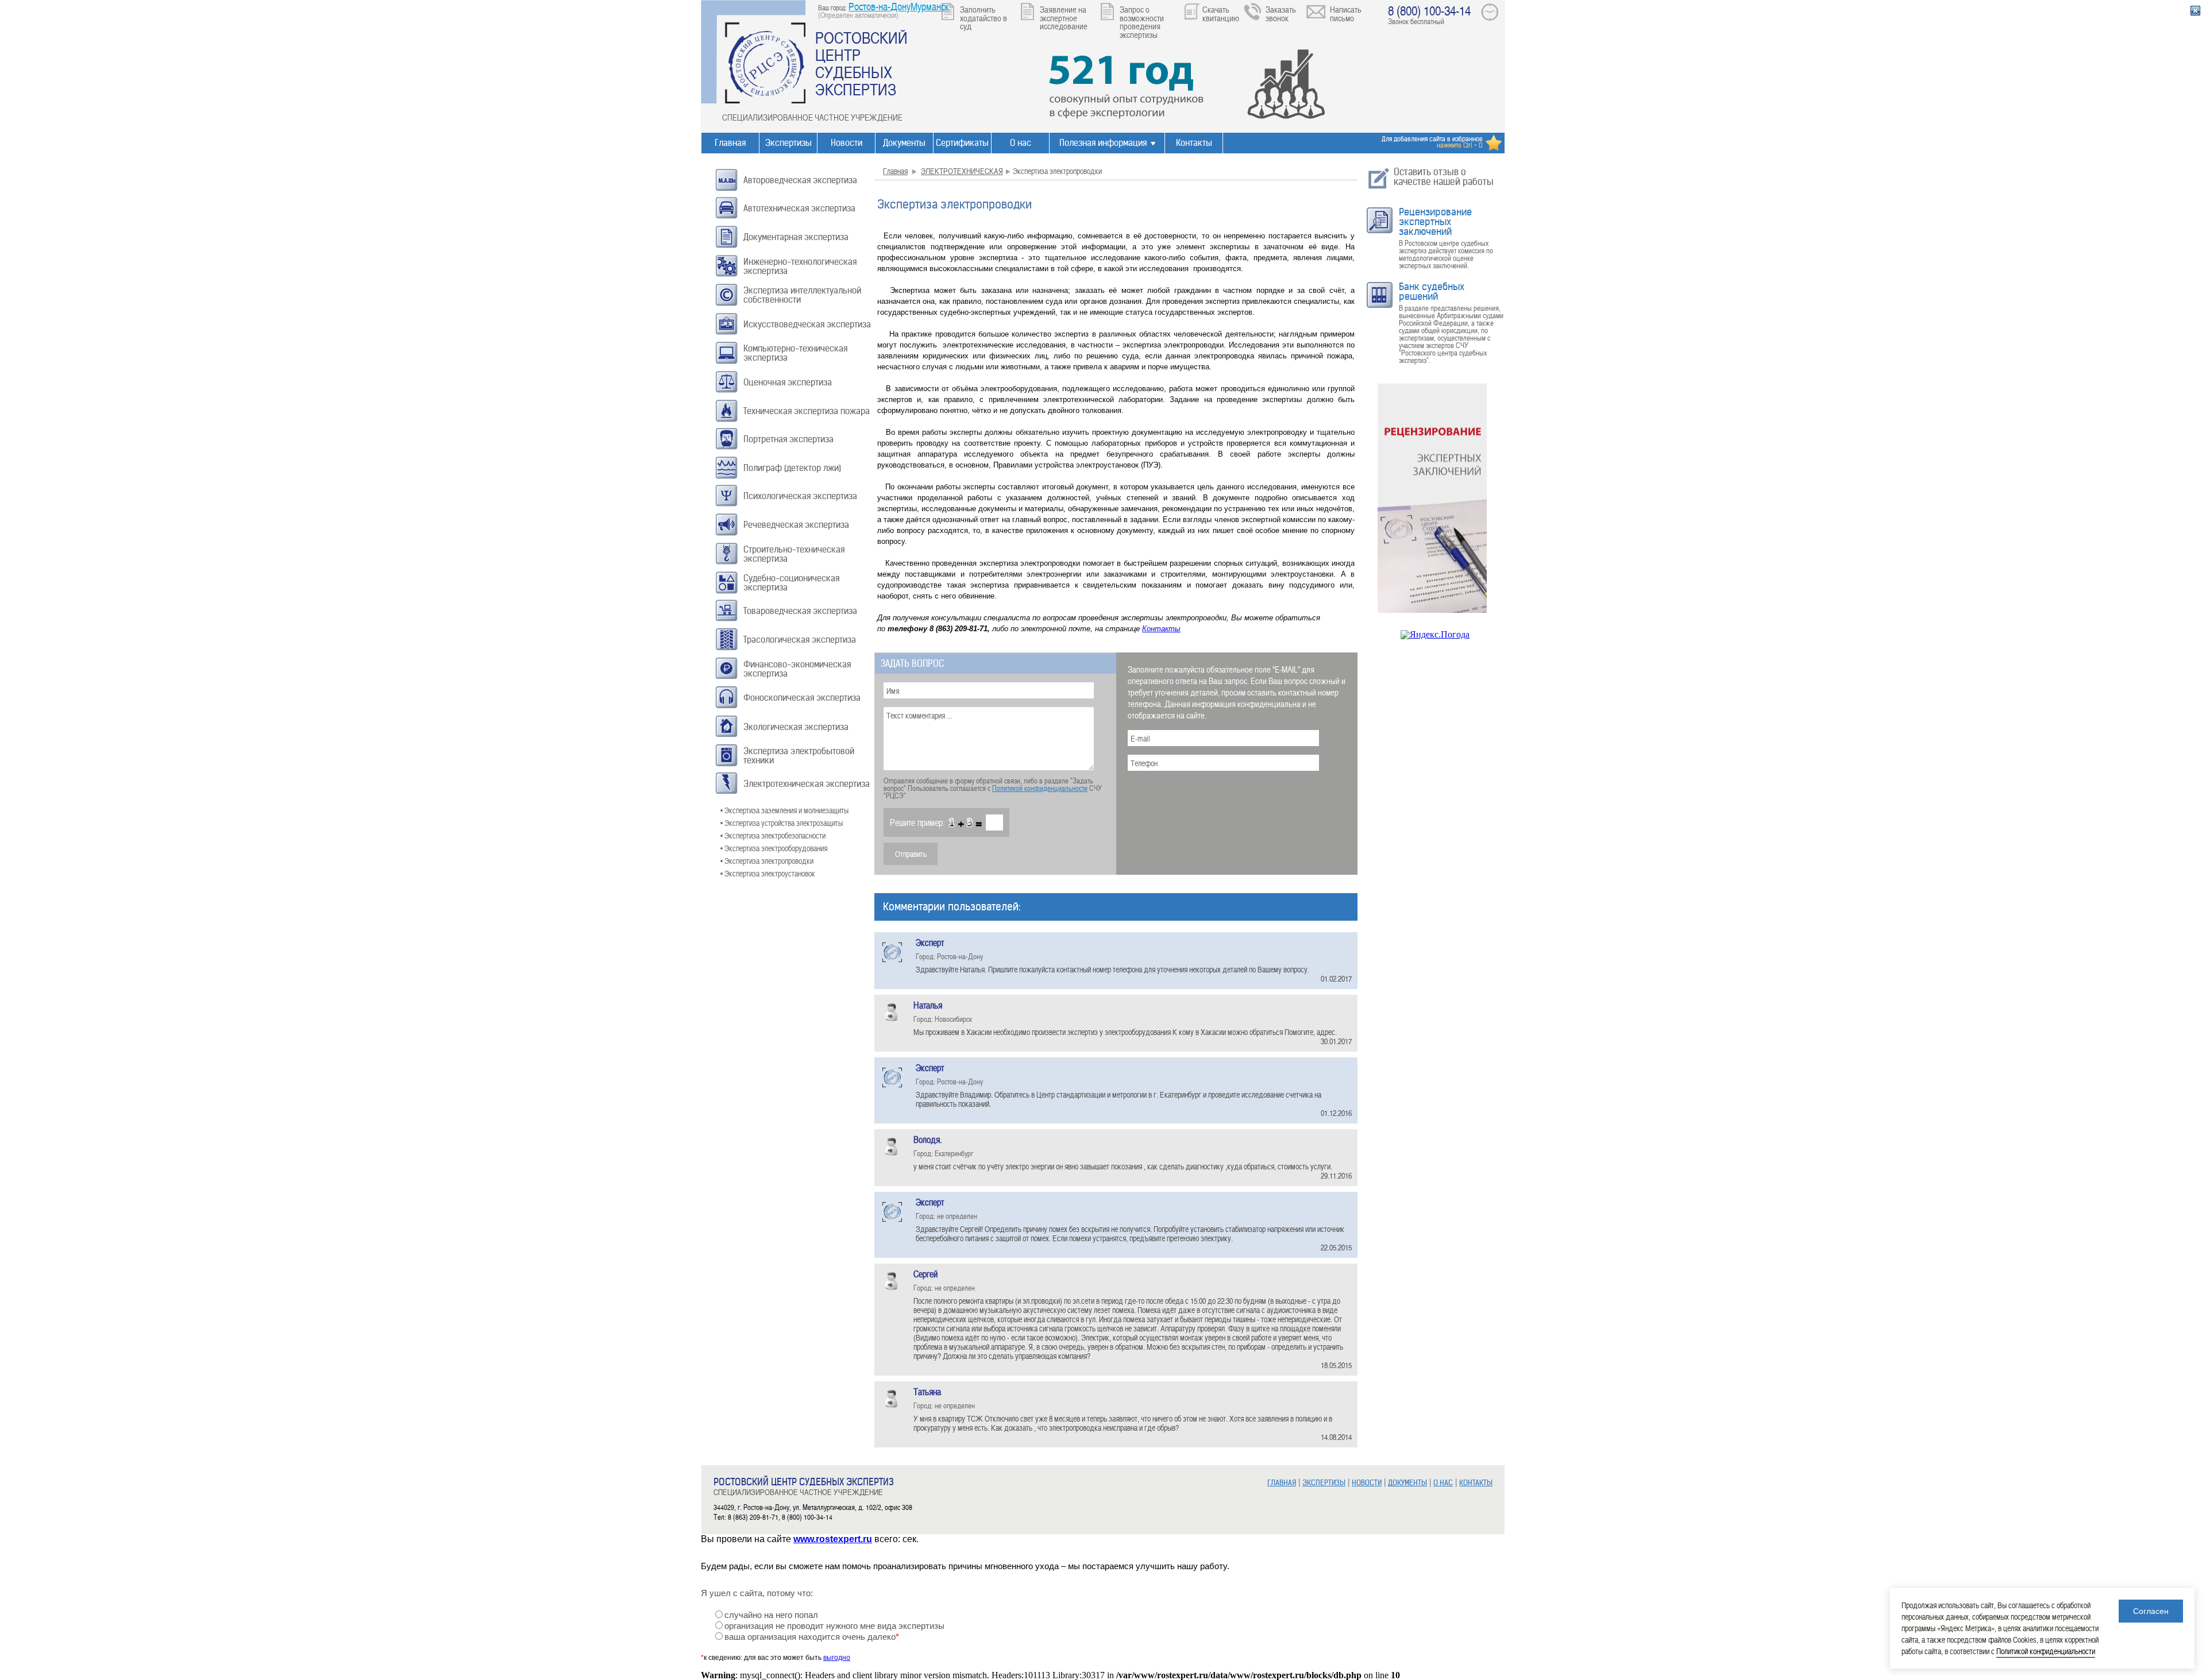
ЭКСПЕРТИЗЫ (1324, 1483)
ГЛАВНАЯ (1282, 1483)
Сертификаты (962, 143)
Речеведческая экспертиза (796, 525)
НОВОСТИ (1367, 1483)
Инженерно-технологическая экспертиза (800, 266)
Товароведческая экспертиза (800, 611)
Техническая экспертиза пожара (807, 411)
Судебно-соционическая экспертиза (791, 583)
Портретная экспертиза (788, 439)
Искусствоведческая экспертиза (807, 324)
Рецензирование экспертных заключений (1435, 222)
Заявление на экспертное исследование (1064, 18)
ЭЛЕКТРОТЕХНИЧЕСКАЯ (962, 171)
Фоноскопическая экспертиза (802, 698)
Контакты (1194, 143)
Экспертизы (788, 143)
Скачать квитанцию (1221, 13)
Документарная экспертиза (796, 237)
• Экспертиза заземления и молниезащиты (784, 810)
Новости (846, 143)
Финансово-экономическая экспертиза (797, 669)
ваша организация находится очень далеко (812, 1637)
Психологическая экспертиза (800, 496)
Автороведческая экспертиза (800, 180)
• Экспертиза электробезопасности (773, 835)
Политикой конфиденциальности (1040, 788)
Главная (730, 143)
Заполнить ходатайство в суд (984, 18)
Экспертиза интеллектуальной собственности (802, 295)
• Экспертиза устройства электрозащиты (782, 823)
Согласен (2151, 1611)
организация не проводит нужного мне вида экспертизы (834, 1626)
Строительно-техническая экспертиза (794, 554)
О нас (1021, 143)
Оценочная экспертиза (788, 382)
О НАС (1443, 1483)
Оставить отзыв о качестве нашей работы (1444, 177)
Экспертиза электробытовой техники (799, 756)
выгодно (837, 1658)
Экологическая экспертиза (796, 727)
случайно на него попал (771, 1615)
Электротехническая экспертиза (807, 784)
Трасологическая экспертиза (800, 640)
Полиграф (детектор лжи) (792, 468)
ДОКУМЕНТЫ (1407, 1483)
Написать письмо (1346, 13)
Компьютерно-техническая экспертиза (795, 353)
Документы (904, 143)
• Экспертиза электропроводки (767, 861)
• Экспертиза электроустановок (768, 873)
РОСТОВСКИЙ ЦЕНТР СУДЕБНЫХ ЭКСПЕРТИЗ (861, 63)
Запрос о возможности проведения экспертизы (1142, 22)
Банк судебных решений (1432, 291)
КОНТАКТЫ (1476, 1483)
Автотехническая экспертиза (799, 208)
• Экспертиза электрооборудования (774, 848)
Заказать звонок (1281, 13)
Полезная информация (1103, 143)
